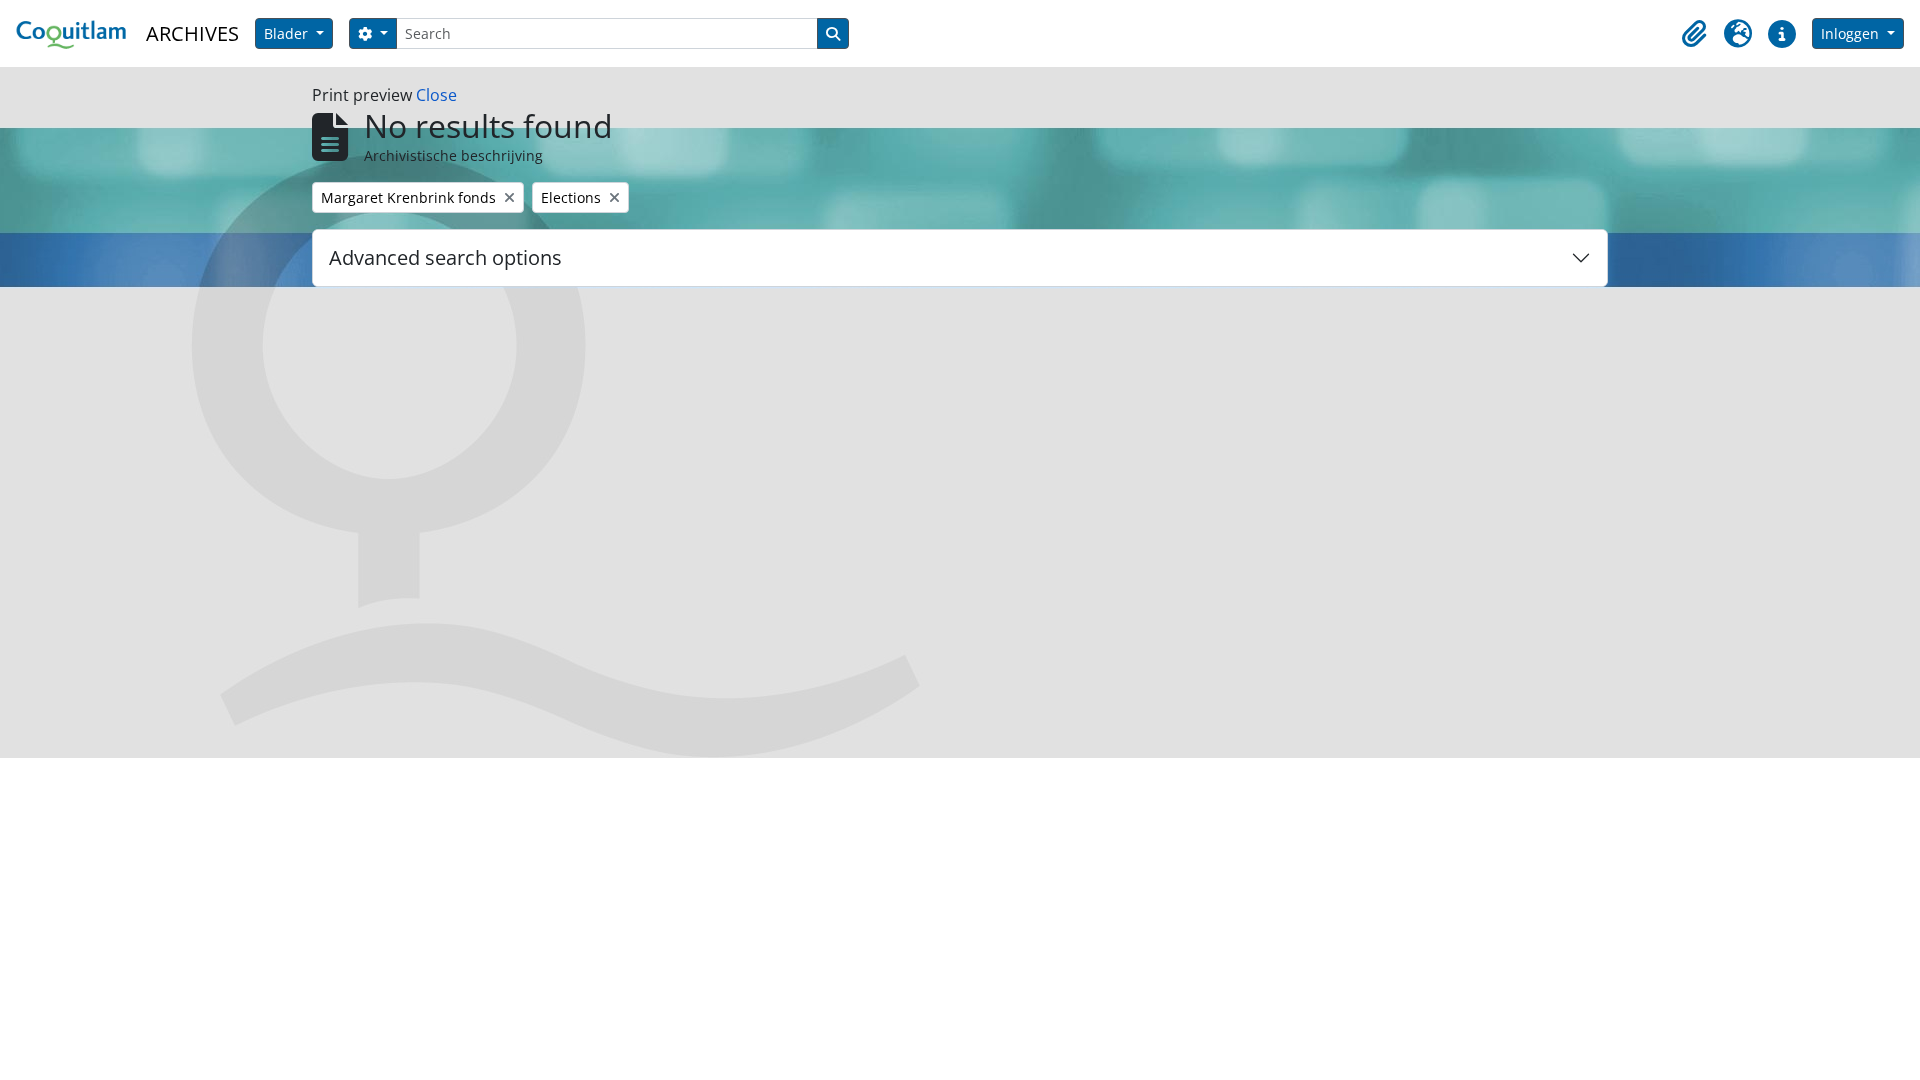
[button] (1694, 34)
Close (436, 95)
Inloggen (1852, 33)
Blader (288, 33)
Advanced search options (445, 257)
